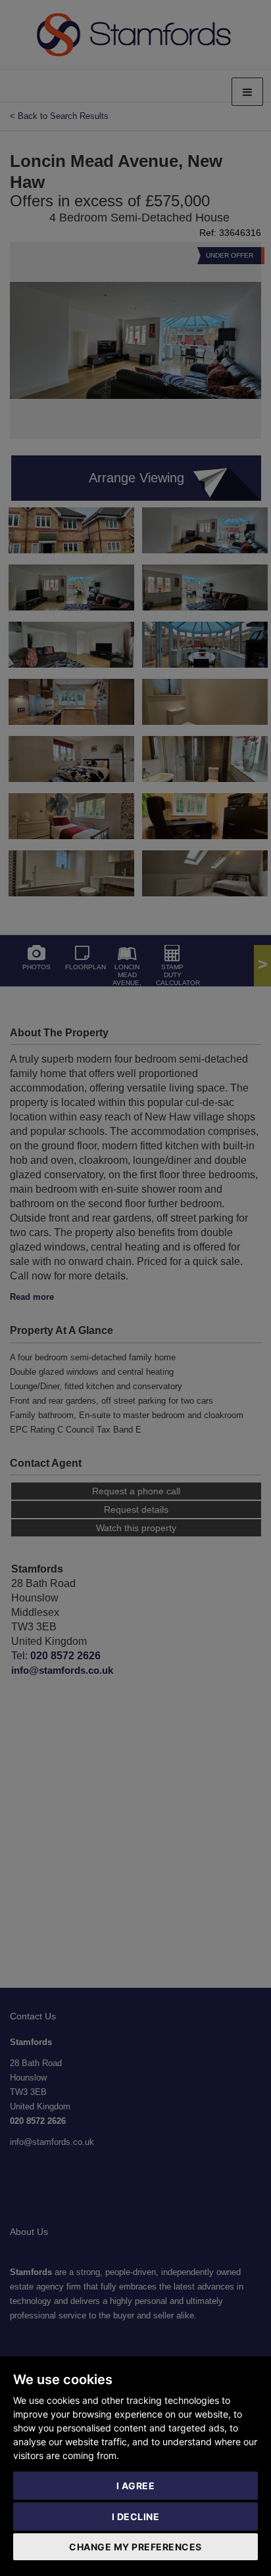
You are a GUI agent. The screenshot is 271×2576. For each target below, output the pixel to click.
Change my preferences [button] (135, 2547)
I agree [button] (136, 2486)
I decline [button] (136, 2517)
